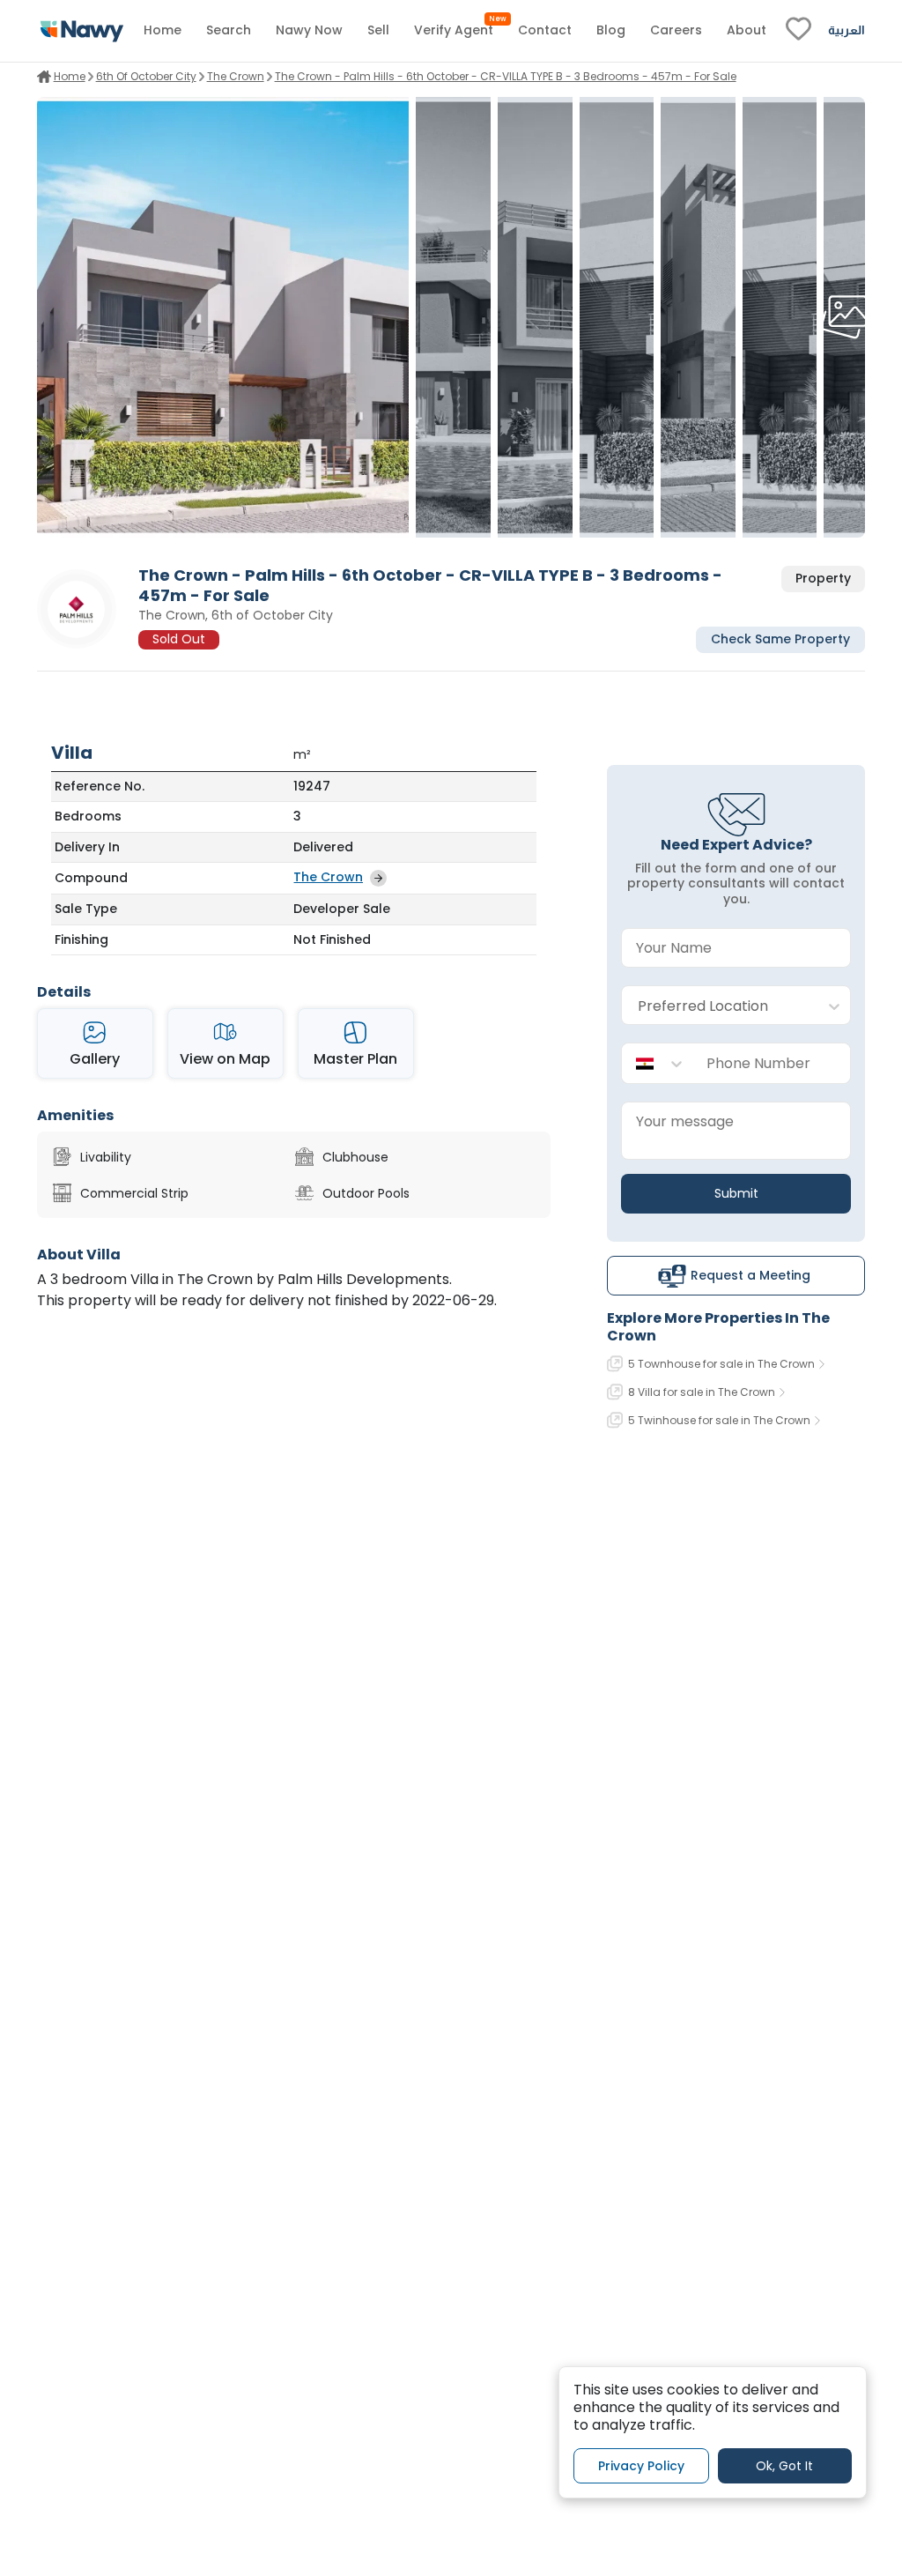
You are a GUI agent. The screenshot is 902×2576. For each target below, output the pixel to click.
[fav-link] (798, 31)
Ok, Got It (784, 2466)
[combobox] (718, 1006)
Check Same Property (780, 639)
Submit (736, 1193)
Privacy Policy (641, 2466)
